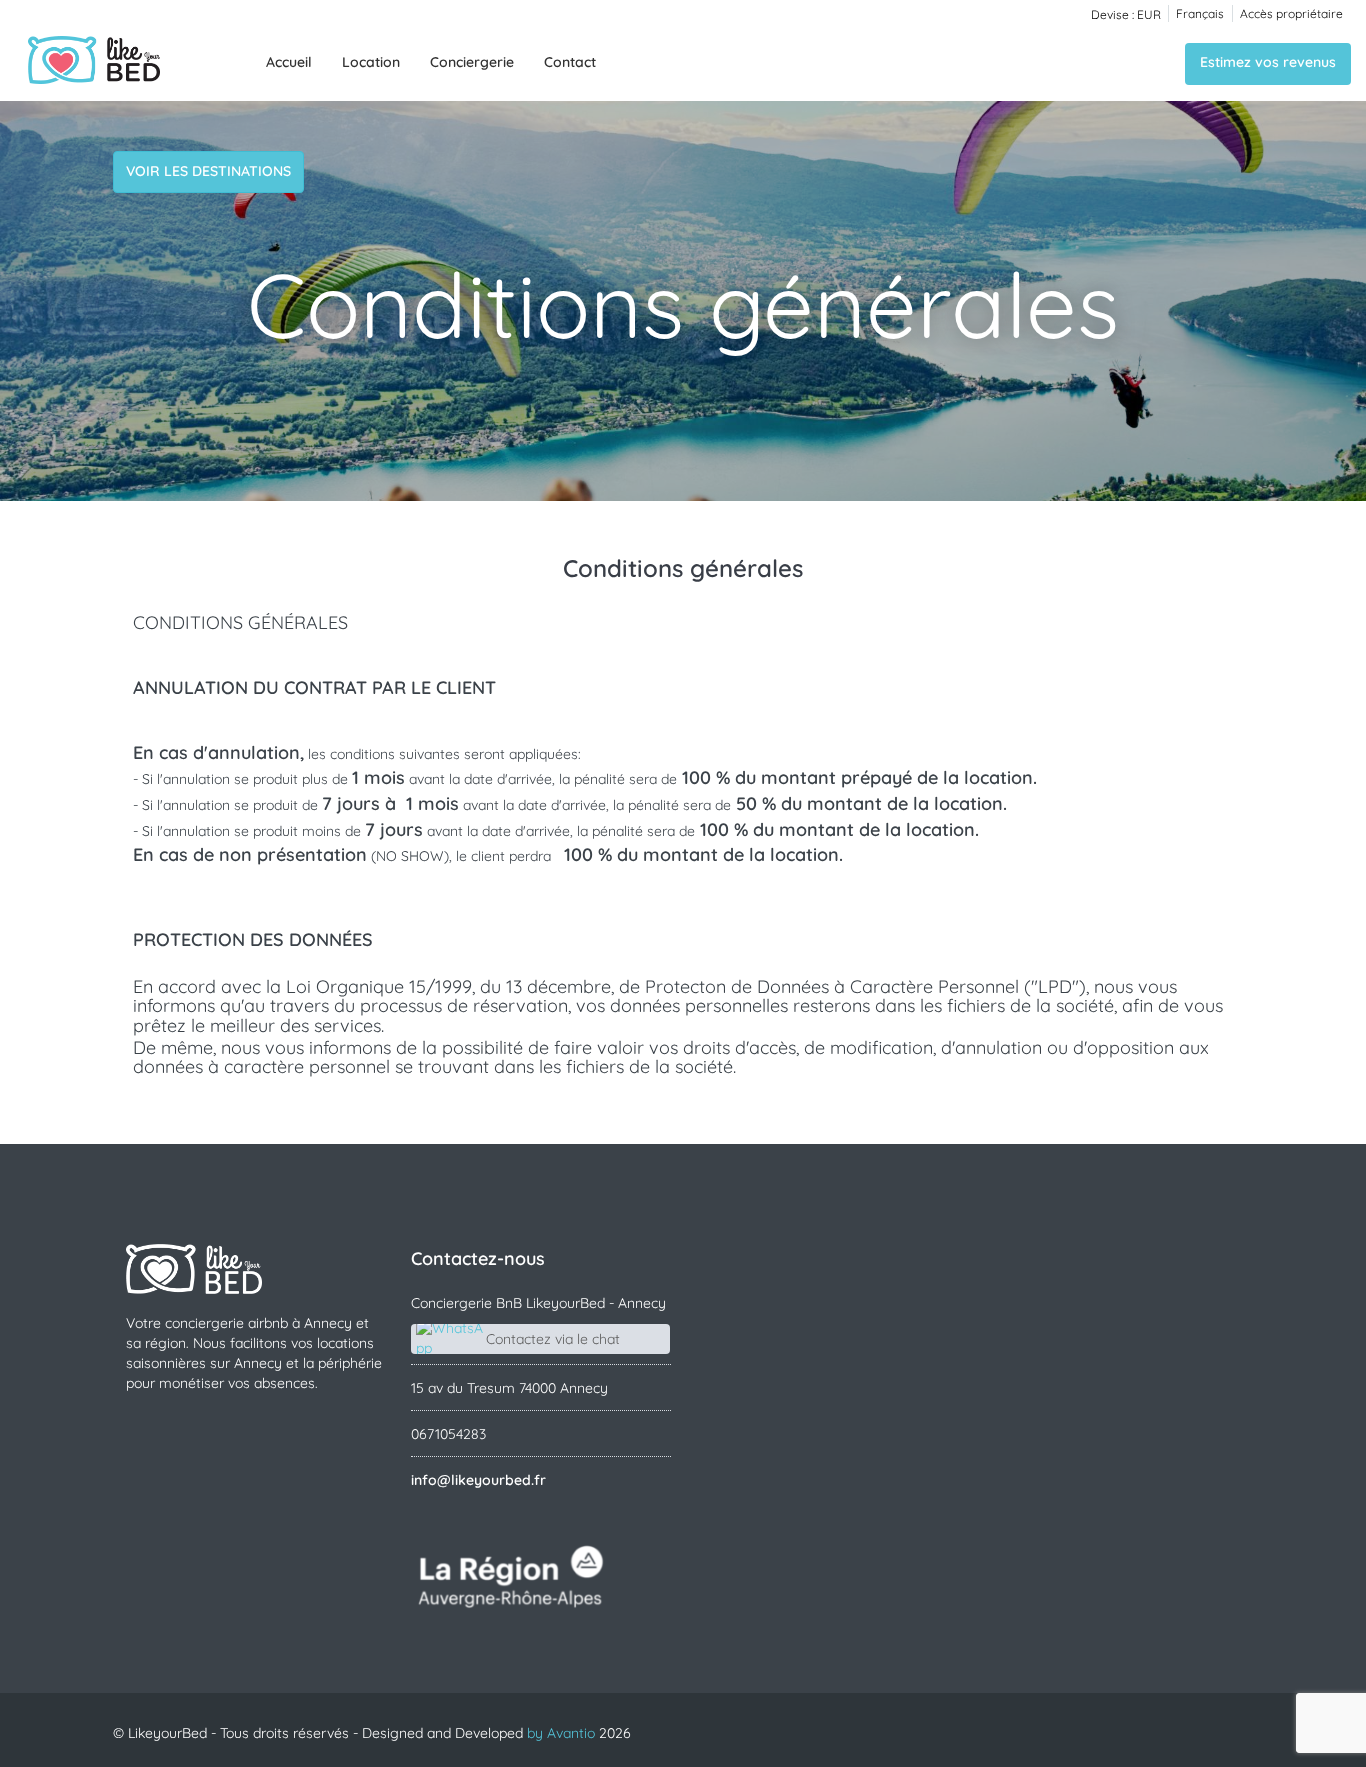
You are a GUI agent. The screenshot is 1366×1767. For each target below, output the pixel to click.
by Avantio (561, 1733)
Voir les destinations (208, 171)
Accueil (289, 62)
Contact (570, 62)
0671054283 (448, 1434)
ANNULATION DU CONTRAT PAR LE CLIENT (314, 687)
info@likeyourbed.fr (478, 1480)
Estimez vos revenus (1268, 62)
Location (371, 62)
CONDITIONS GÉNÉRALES (240, 622)
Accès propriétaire (1291, 13)
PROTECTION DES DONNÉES (253, 939)
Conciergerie (472, 62)
